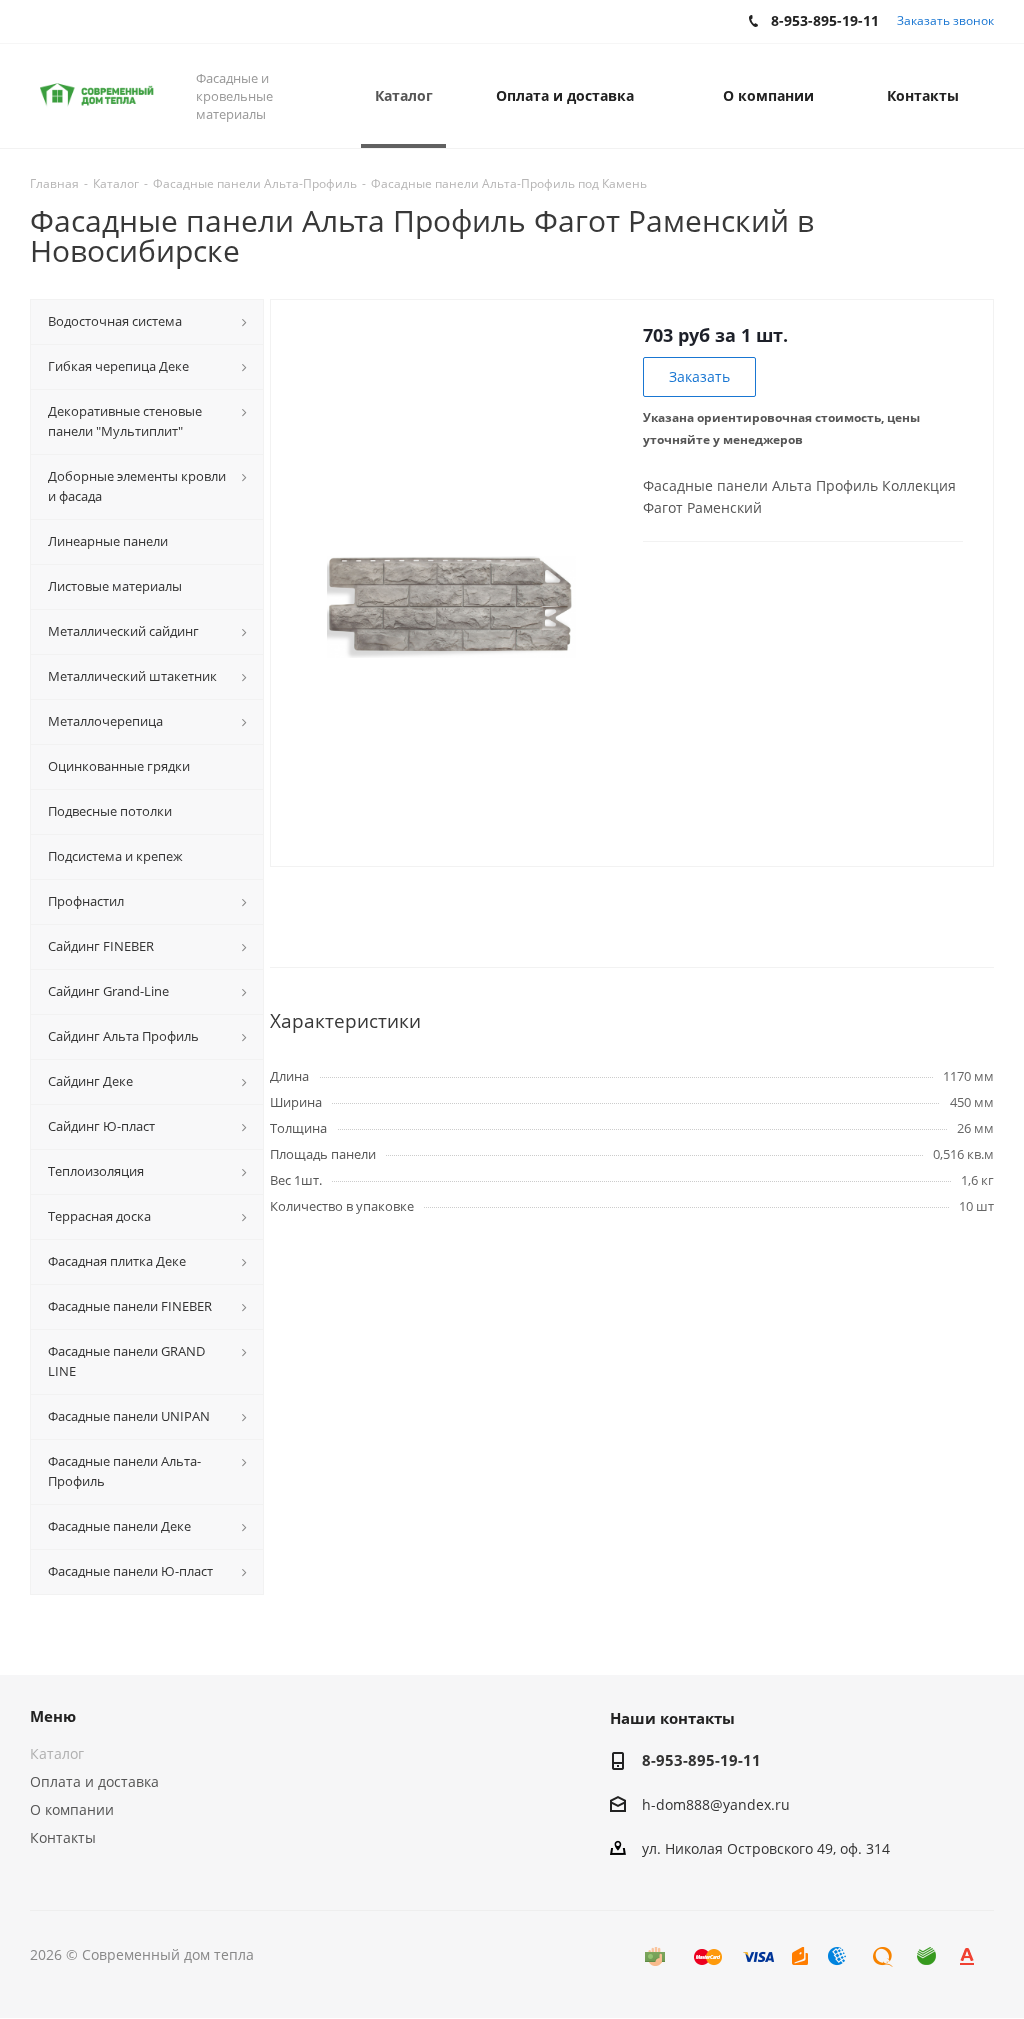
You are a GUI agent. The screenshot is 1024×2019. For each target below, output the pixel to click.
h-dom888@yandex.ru (716, 1804)
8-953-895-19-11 (701, 1760)
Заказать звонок (945, 20)
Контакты (63, 1837)
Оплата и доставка (94, 1781)
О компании (72, 1809)
